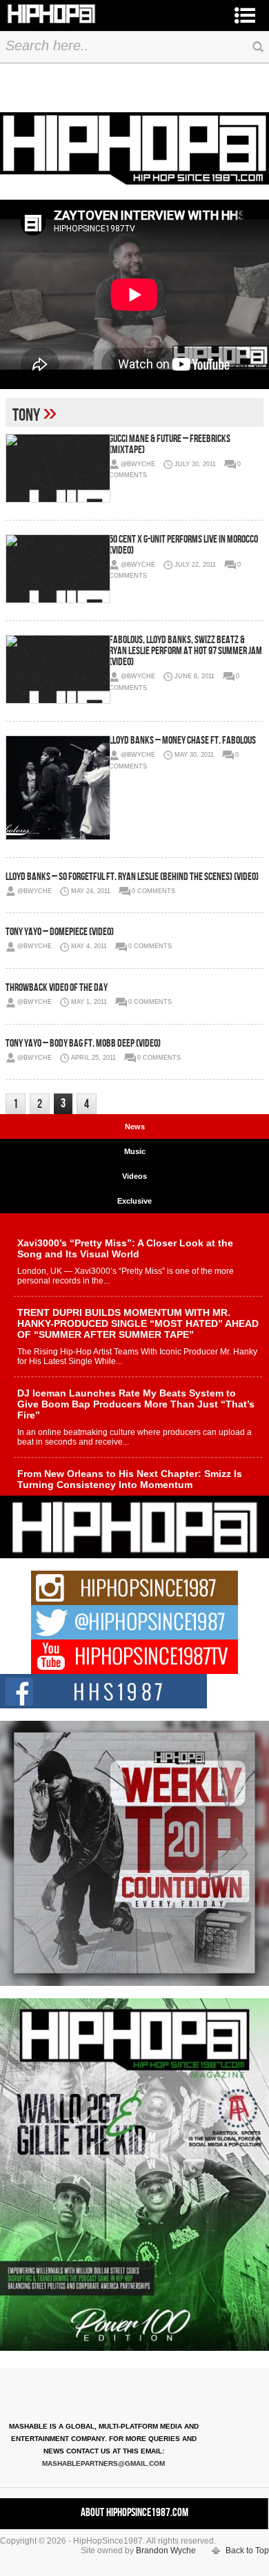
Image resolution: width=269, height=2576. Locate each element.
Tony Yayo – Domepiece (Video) (60, 932)
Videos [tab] (134, 1176)
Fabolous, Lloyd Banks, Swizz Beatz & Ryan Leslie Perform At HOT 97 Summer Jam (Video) (186, 651)
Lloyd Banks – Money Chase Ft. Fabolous (182, 741)
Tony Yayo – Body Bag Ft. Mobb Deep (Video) (83, 1044)
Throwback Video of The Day (57, 988)
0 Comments (153, 891)
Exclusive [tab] (134, 1201)
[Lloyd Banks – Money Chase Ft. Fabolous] (57, 788)
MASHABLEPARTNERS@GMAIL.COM (103, 2463)
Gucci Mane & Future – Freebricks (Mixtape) (170, 444)
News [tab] (135, 1127)
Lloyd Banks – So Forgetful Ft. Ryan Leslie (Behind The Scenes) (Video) (132, 877)
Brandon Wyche (166, 2551)
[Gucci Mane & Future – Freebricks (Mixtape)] (57, 468)
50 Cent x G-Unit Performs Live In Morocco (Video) (183, 545)
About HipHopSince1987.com (134, 2513)
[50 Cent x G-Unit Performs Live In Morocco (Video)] (57, 569)
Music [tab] (135, 1151)
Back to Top (247, 2551)
